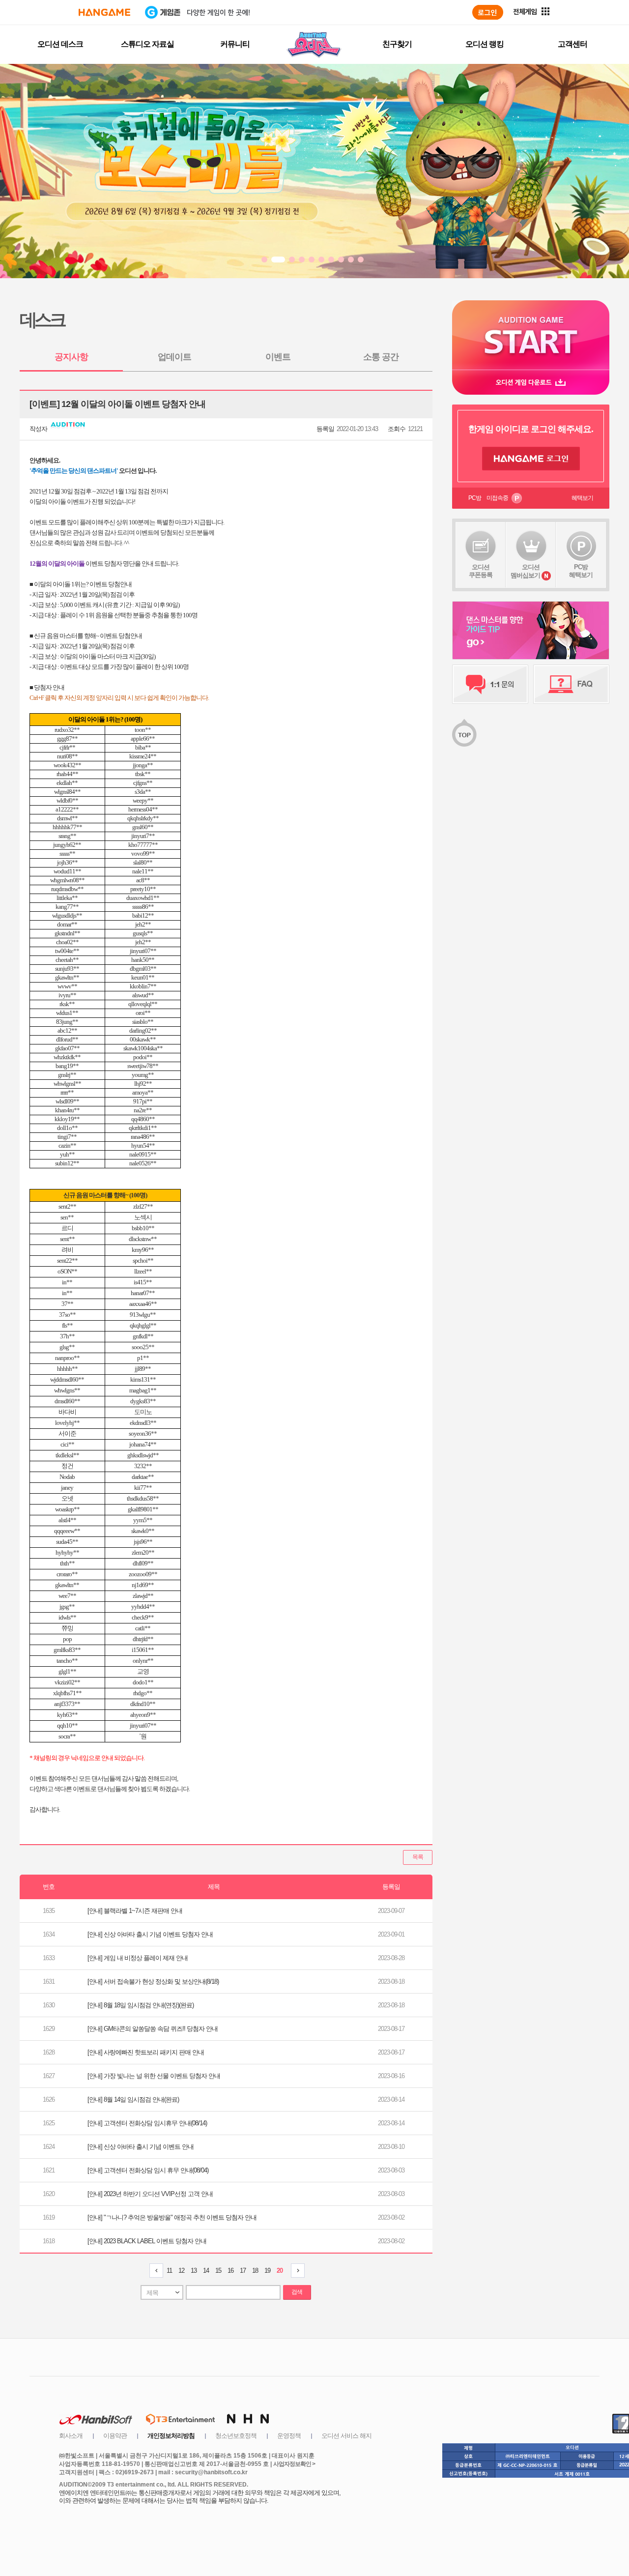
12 (181, 2271)
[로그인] (488, 12)
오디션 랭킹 (485, 44)
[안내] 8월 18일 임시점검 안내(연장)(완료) (141, 2005)
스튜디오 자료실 (147, 44)
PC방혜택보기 (581, 571)
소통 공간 (381, 357)
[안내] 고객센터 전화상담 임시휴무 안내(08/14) (147, 2123)
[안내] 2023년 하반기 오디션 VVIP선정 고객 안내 (150, 2194)
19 (267, 2271)
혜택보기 (582, 498)
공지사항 (71, 357)
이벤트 (278, 357)
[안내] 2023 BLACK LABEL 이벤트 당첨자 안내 (147, 2241)
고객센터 (572, 44)
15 (218, 2271)
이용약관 (115, 2436)
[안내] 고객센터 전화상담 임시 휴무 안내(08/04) (148, 2170)
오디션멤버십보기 (525, 571)
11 (169, 2271)
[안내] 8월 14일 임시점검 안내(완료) (133, 2099)
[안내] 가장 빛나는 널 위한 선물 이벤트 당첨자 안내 (154, 2076)
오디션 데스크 (60, 44)
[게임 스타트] (531, 335)
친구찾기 (397, 44)
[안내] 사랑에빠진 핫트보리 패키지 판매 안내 (146, 2052)
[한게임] (104, 12)
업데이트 (174, 357)
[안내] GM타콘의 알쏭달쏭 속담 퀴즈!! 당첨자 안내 (153, 2029)
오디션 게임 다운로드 (531, 382)
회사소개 (71, 2436)
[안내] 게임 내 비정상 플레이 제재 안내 (138, 1958)
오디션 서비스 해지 (346, 2436)
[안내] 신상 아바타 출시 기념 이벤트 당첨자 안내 (150, 1934)
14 (206, 2271)
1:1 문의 (490, 684)
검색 (297, 2292)
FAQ (571, 684)
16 (230, 2271)
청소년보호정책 (236, 2436)
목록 (418, 1857)
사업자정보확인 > (294, 2464)
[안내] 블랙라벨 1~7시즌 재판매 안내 (135, 1911)
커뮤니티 (235, 44)
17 (243, 2271)
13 (194, 2271)
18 (255, 2271)
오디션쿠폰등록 (481, 571)
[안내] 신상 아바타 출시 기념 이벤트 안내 (141, 2147)
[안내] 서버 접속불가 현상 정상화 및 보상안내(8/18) (153, 1982)
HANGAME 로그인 (531, 459)
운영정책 (289, 2436)
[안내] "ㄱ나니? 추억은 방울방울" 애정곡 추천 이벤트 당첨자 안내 (172, 2217)
